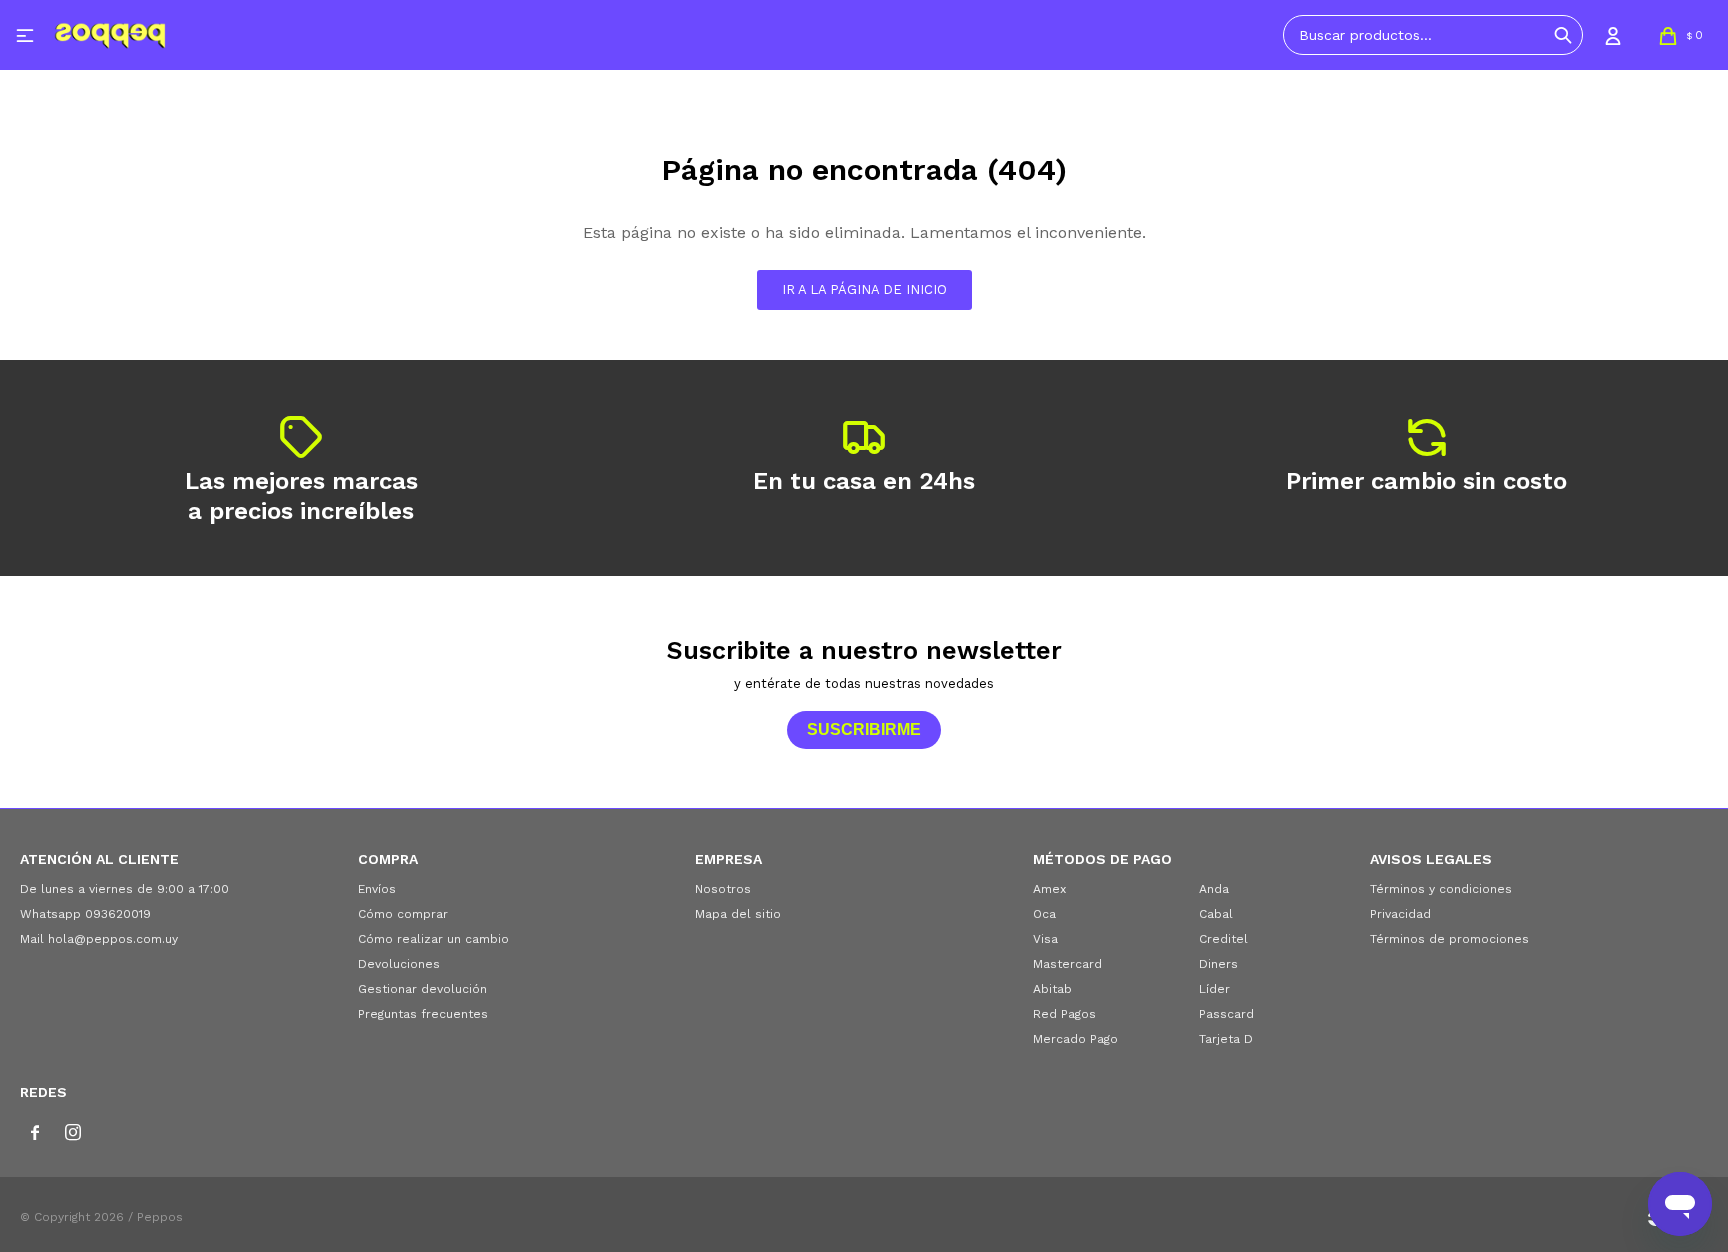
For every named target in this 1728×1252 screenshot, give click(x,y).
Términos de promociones (1449, 939)
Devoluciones (399, 964)
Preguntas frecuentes (423, 1014)
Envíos (377, 889)
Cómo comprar (403, 914)
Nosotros (723, 889)
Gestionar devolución (422, 989)
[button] (1563, 35)
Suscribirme (864, 729)
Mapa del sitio (738, 914)
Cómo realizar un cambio (433, 939)
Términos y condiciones (1441, 889)
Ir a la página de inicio (864, 289)
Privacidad (1400, 914)
